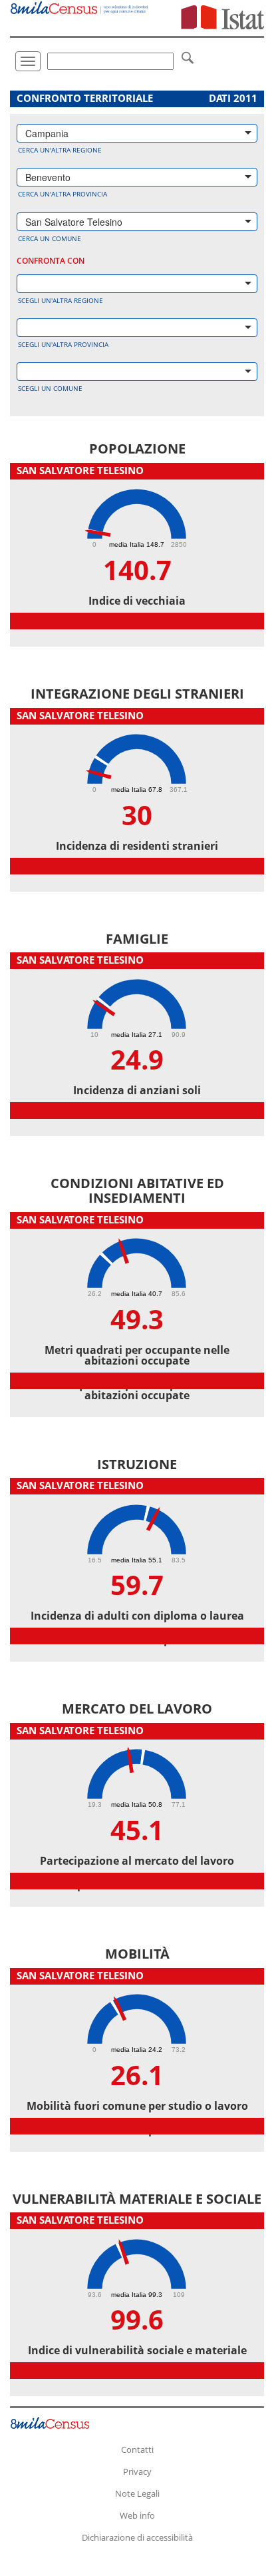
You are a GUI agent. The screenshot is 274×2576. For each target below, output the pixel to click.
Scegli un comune (50, 388)
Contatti (137, 2449)
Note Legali (137, 2493)
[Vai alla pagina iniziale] (80, 7)
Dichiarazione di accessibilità (137, 2537)
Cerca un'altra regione (60, 150)
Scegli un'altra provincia (63, 344)
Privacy (137, 2471)
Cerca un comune (50, 238)
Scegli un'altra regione (61, 300)
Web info (137, 2515)
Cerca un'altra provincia (63, 194)
